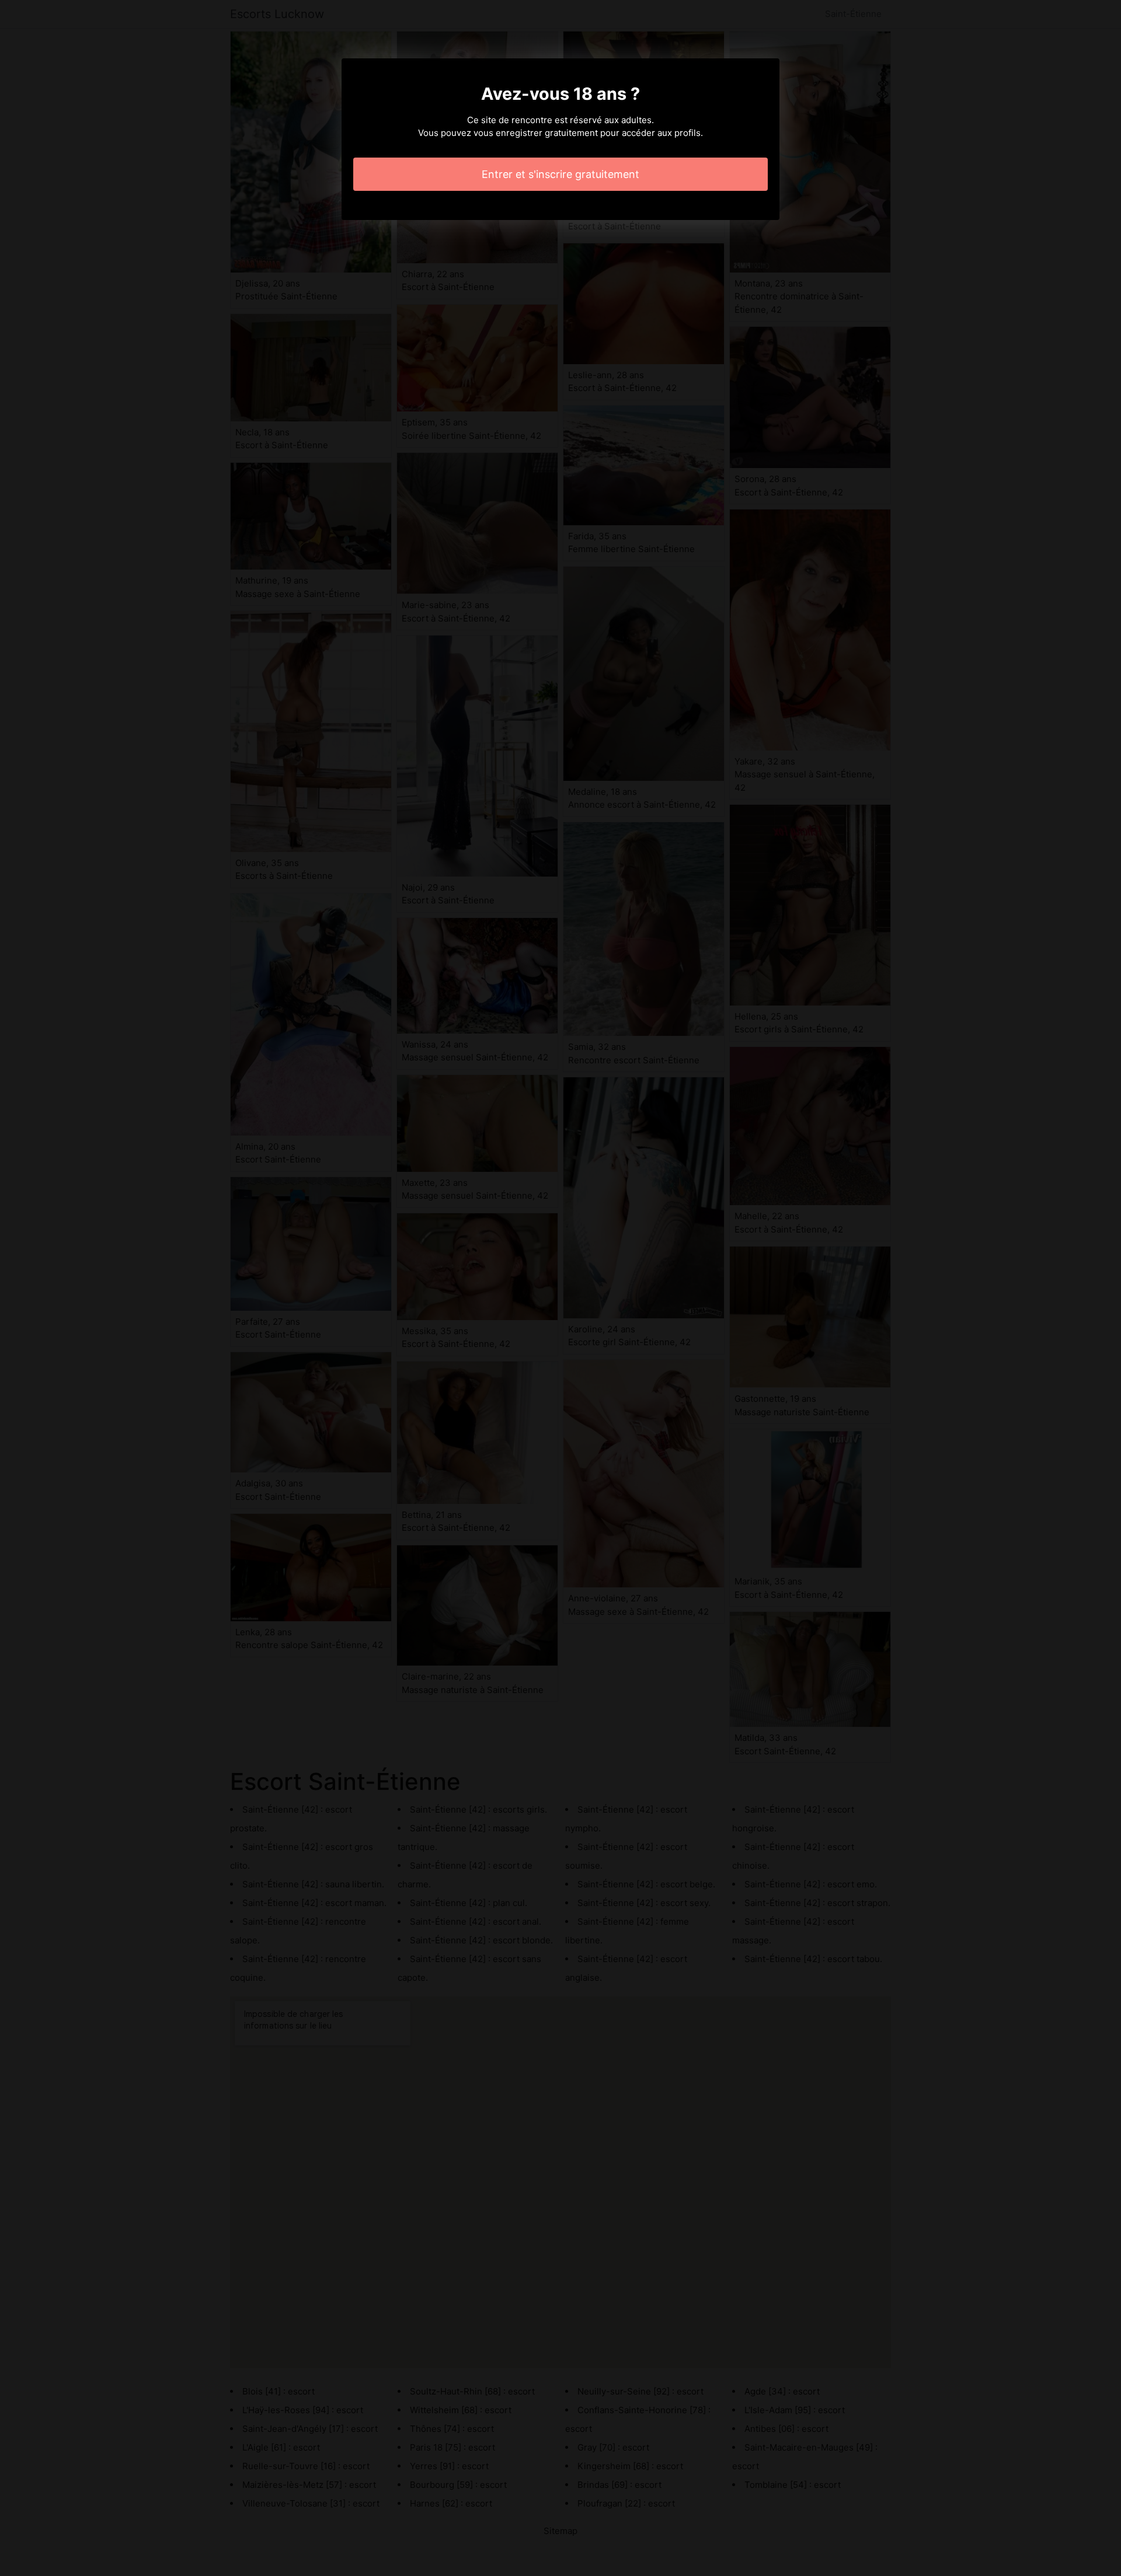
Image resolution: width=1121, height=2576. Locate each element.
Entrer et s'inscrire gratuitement (560, 174)
